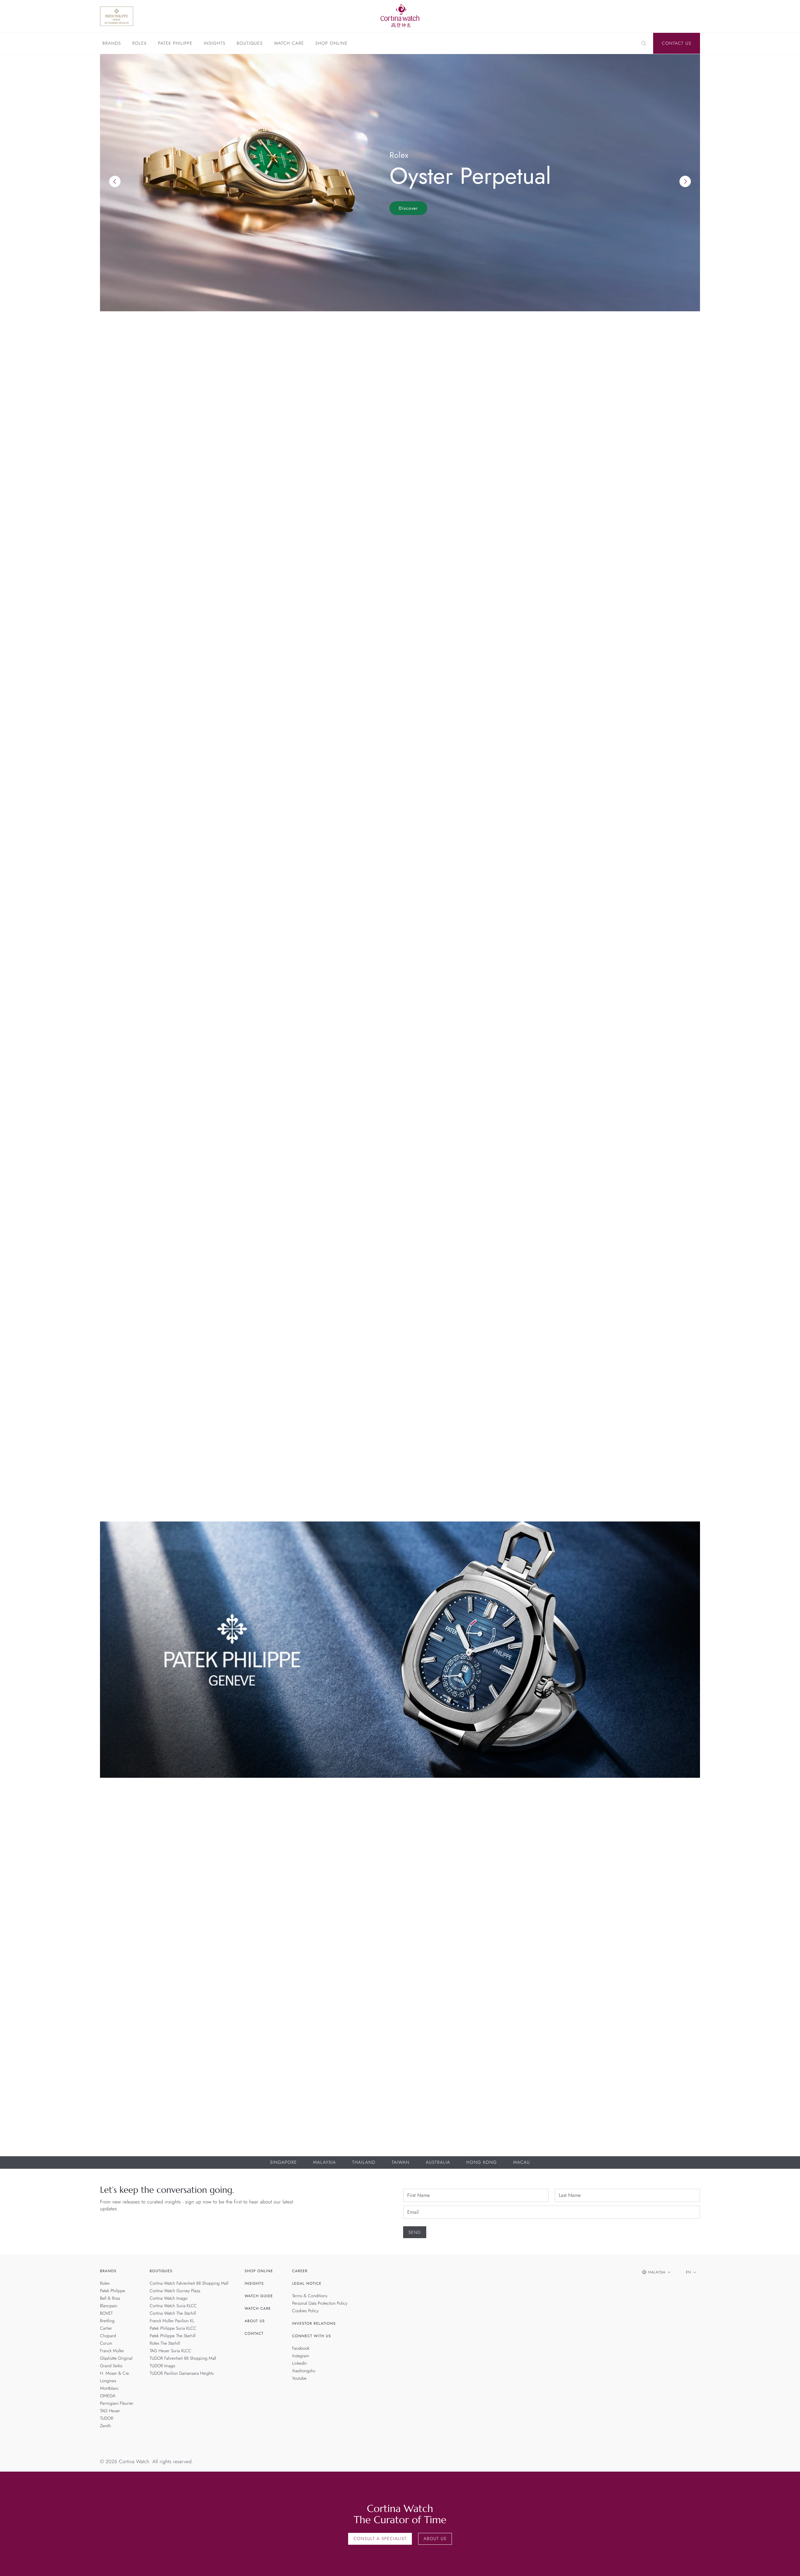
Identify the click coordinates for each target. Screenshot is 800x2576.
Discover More (119, 1872)
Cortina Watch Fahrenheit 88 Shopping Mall (189, 2283)
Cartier (106, 2328)
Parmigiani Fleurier (117, 2403)
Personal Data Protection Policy (320, 2303)
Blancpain (109, 2306)
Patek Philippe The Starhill (173, 2336)
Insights (215, 44)
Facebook (301, 2348)
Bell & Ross (110, 2298)
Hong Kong (482, 2163)
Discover (408, 208)
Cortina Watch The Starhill (173, 2313)
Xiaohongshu (304, 2371)
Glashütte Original (116, 2358)
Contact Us (677, 43)
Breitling (107, 2321)
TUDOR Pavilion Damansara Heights (182, 2373)
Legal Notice (307, 2283)
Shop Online (332, 44)
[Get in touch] (788, 2564)
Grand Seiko (111, 2366)
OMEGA (108, 2396)
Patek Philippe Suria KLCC (173, 2328)
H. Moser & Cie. (115, 2373)
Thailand (364, 2163)
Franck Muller (112, 2351)
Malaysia (325, 2163)
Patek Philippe (175, 44)
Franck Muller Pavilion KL (172, 2321)
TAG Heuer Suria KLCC (170, 2351)
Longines (108, 2381)
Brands (112, 44)
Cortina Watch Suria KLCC (173, 2306)
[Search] (644, 43)
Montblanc (109, 2388)
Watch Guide (259, 2296)
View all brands (673, 731)
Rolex (139, 44)
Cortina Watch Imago (169, 2298)
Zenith (105, 2426)
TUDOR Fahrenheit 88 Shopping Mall (183, 2358)
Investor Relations (314, 2323)
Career (300, 2271)
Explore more (117, 685)
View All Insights (671, 1271)
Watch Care (289, 44)
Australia (438, 2163)
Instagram (301, 2356)
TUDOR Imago (162, 2366)
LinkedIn (300, 2363)
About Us (255, 2321)
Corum (106, 2343)
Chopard (108, 2336)
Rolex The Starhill (165, 2343)
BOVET (106, 2313)
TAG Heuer (110, 2411)
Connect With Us (312, 2336)
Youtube (299, 2378)
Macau (522, 2163)
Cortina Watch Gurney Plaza (175, 2291)
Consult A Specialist (380, 2539)
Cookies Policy (305, 2311)
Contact (254, 2333)
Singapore (283, 2163)
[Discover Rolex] (653, 16)
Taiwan (400, 2163)
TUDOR (107, 2418)
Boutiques (250, 44)
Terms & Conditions (310, 2296)
